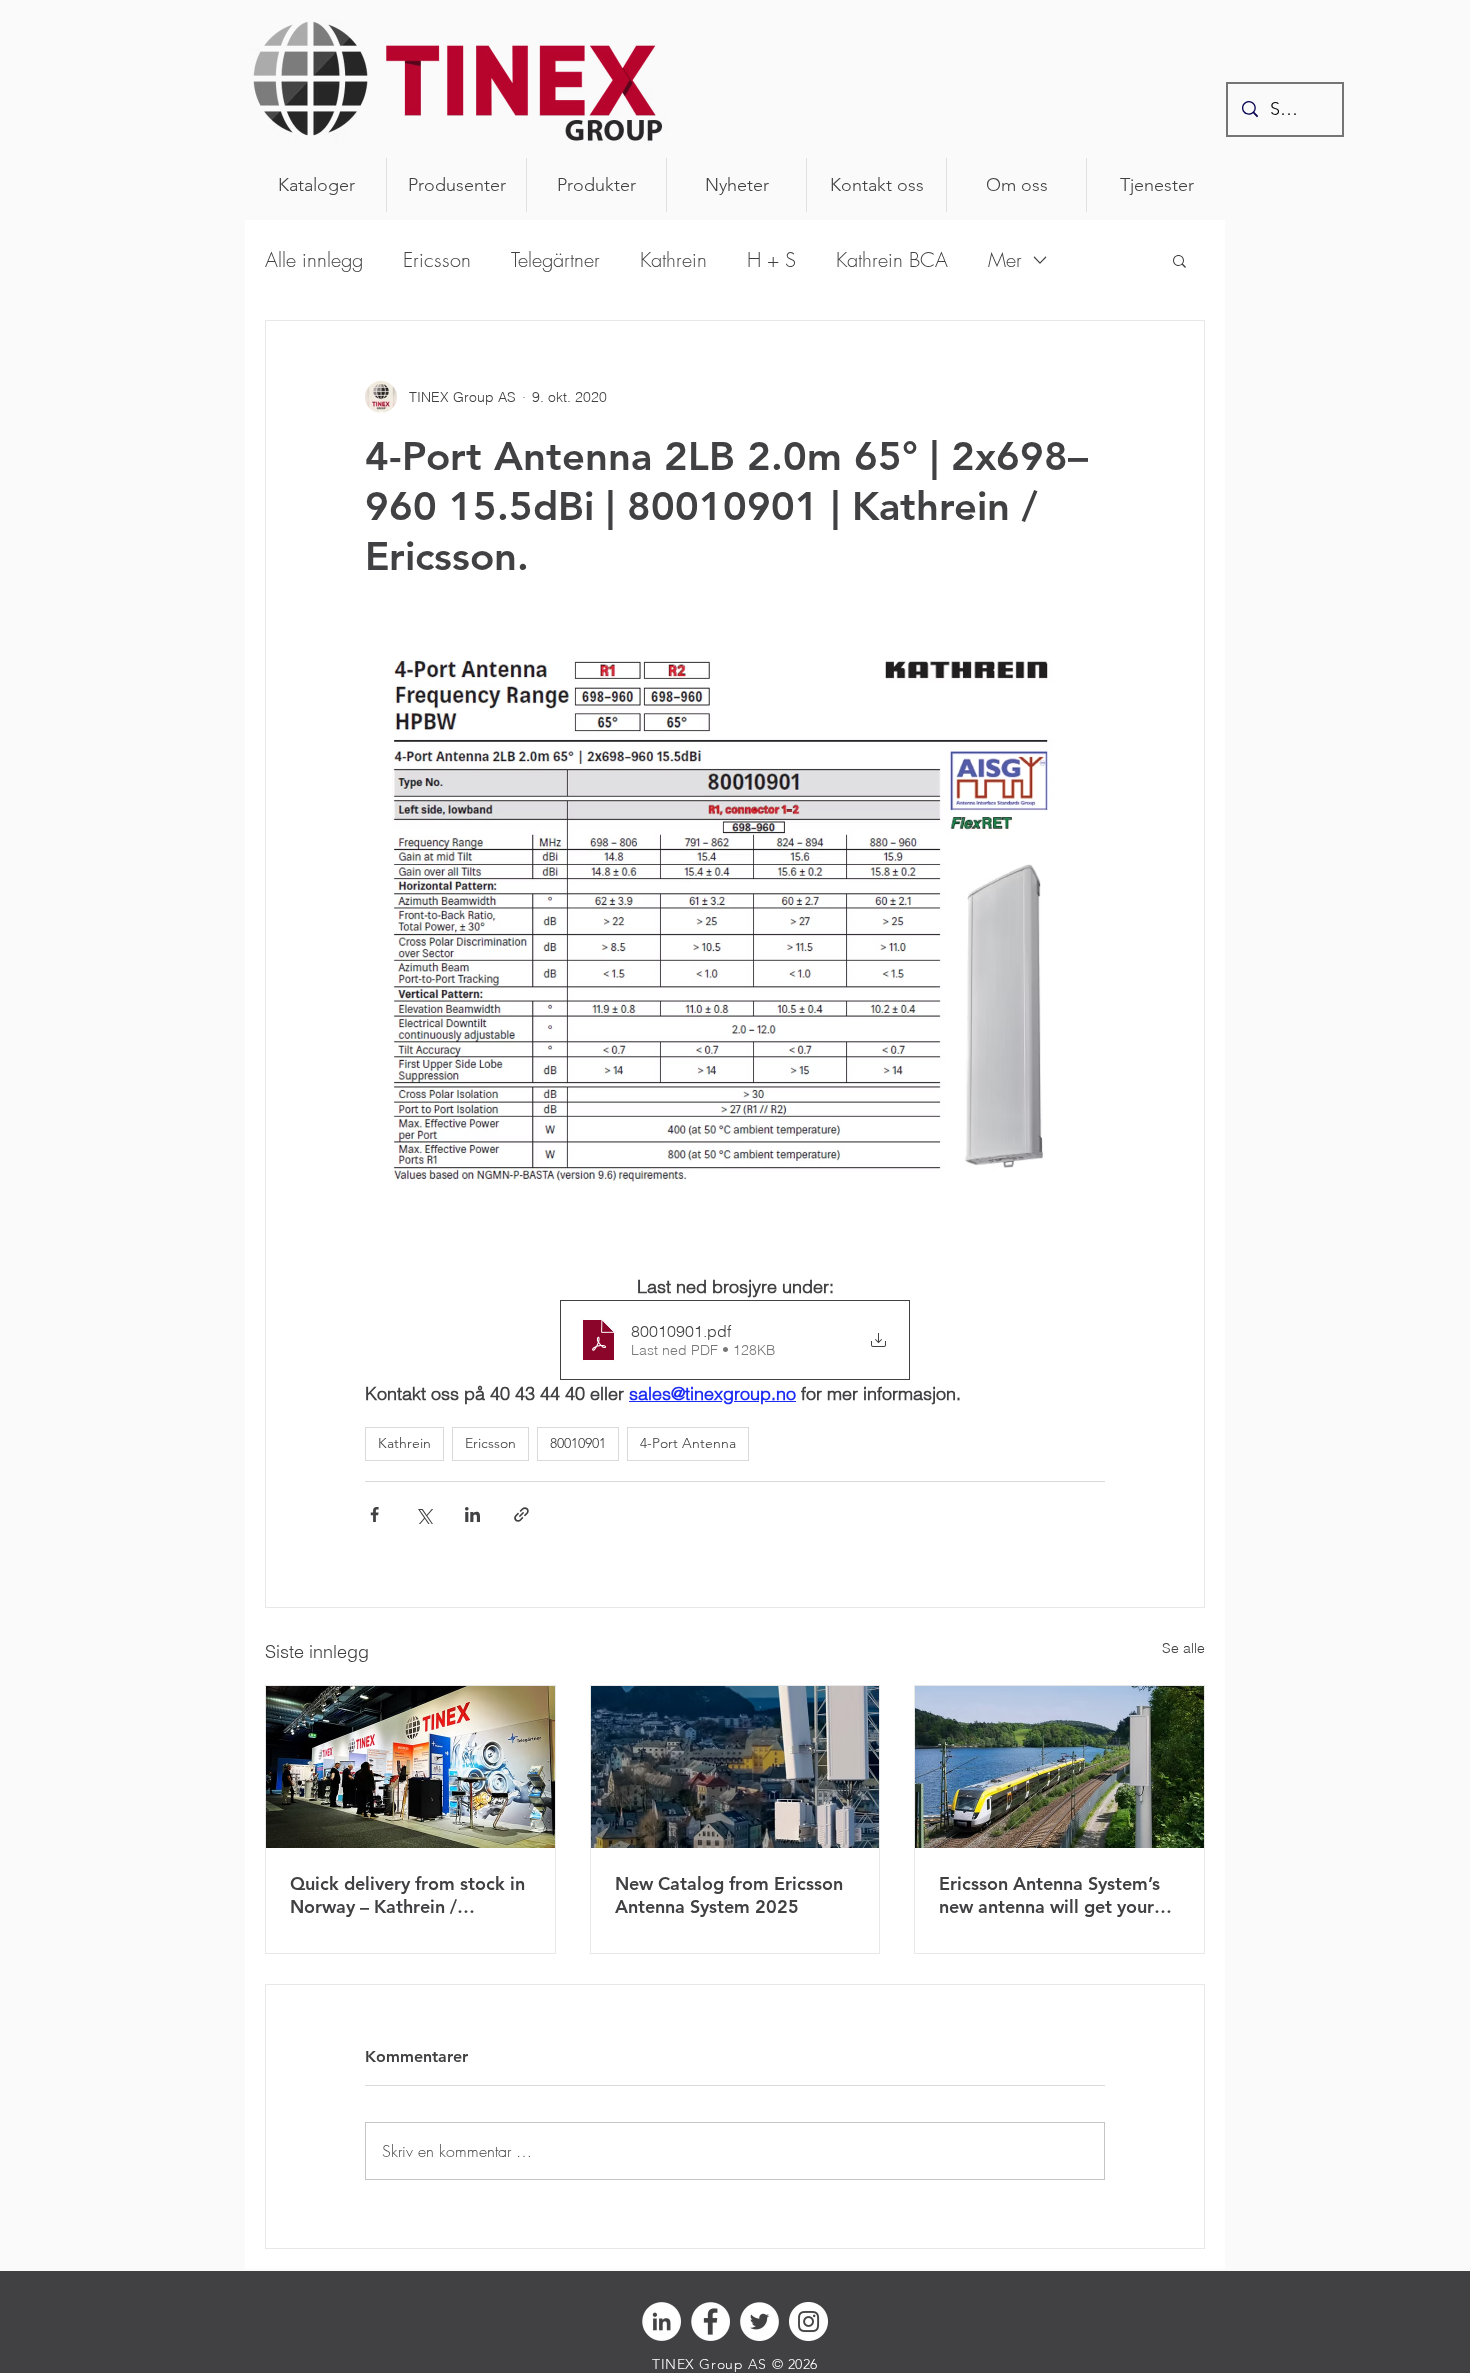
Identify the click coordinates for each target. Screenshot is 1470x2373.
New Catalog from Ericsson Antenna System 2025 (729, 1895)
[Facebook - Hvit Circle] (710, 2321)
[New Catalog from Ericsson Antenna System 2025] (735, 1767)
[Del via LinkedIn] (472, 1514)
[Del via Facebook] (374, 1514)
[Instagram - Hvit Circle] (808, 2321)
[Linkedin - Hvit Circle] (661, 2321)
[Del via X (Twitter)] (423, 1514)
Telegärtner (555, 259)
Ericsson (437, 259)
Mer (1005, 259)
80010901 (578, 1443)
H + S (771, 259)
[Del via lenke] (521, 1514)
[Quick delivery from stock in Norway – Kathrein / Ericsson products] (410, 1767)
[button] (1179, 260)
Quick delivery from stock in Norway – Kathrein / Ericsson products (407, 1895)
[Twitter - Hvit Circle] (759, 2321)
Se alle (1183, 1648)
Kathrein (673, 259)
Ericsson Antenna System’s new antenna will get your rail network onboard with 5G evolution (1049, 1895)
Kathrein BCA (892, 259)
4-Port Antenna (688, 1443)
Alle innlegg (314, 259)
